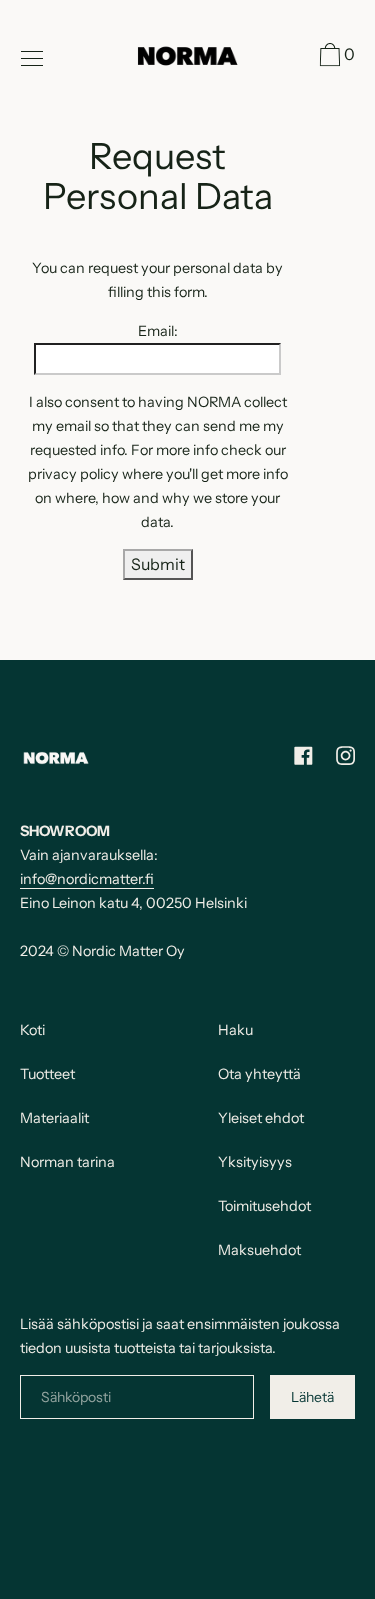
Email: (158, 331)
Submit (158, 564)
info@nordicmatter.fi (87, 879)
